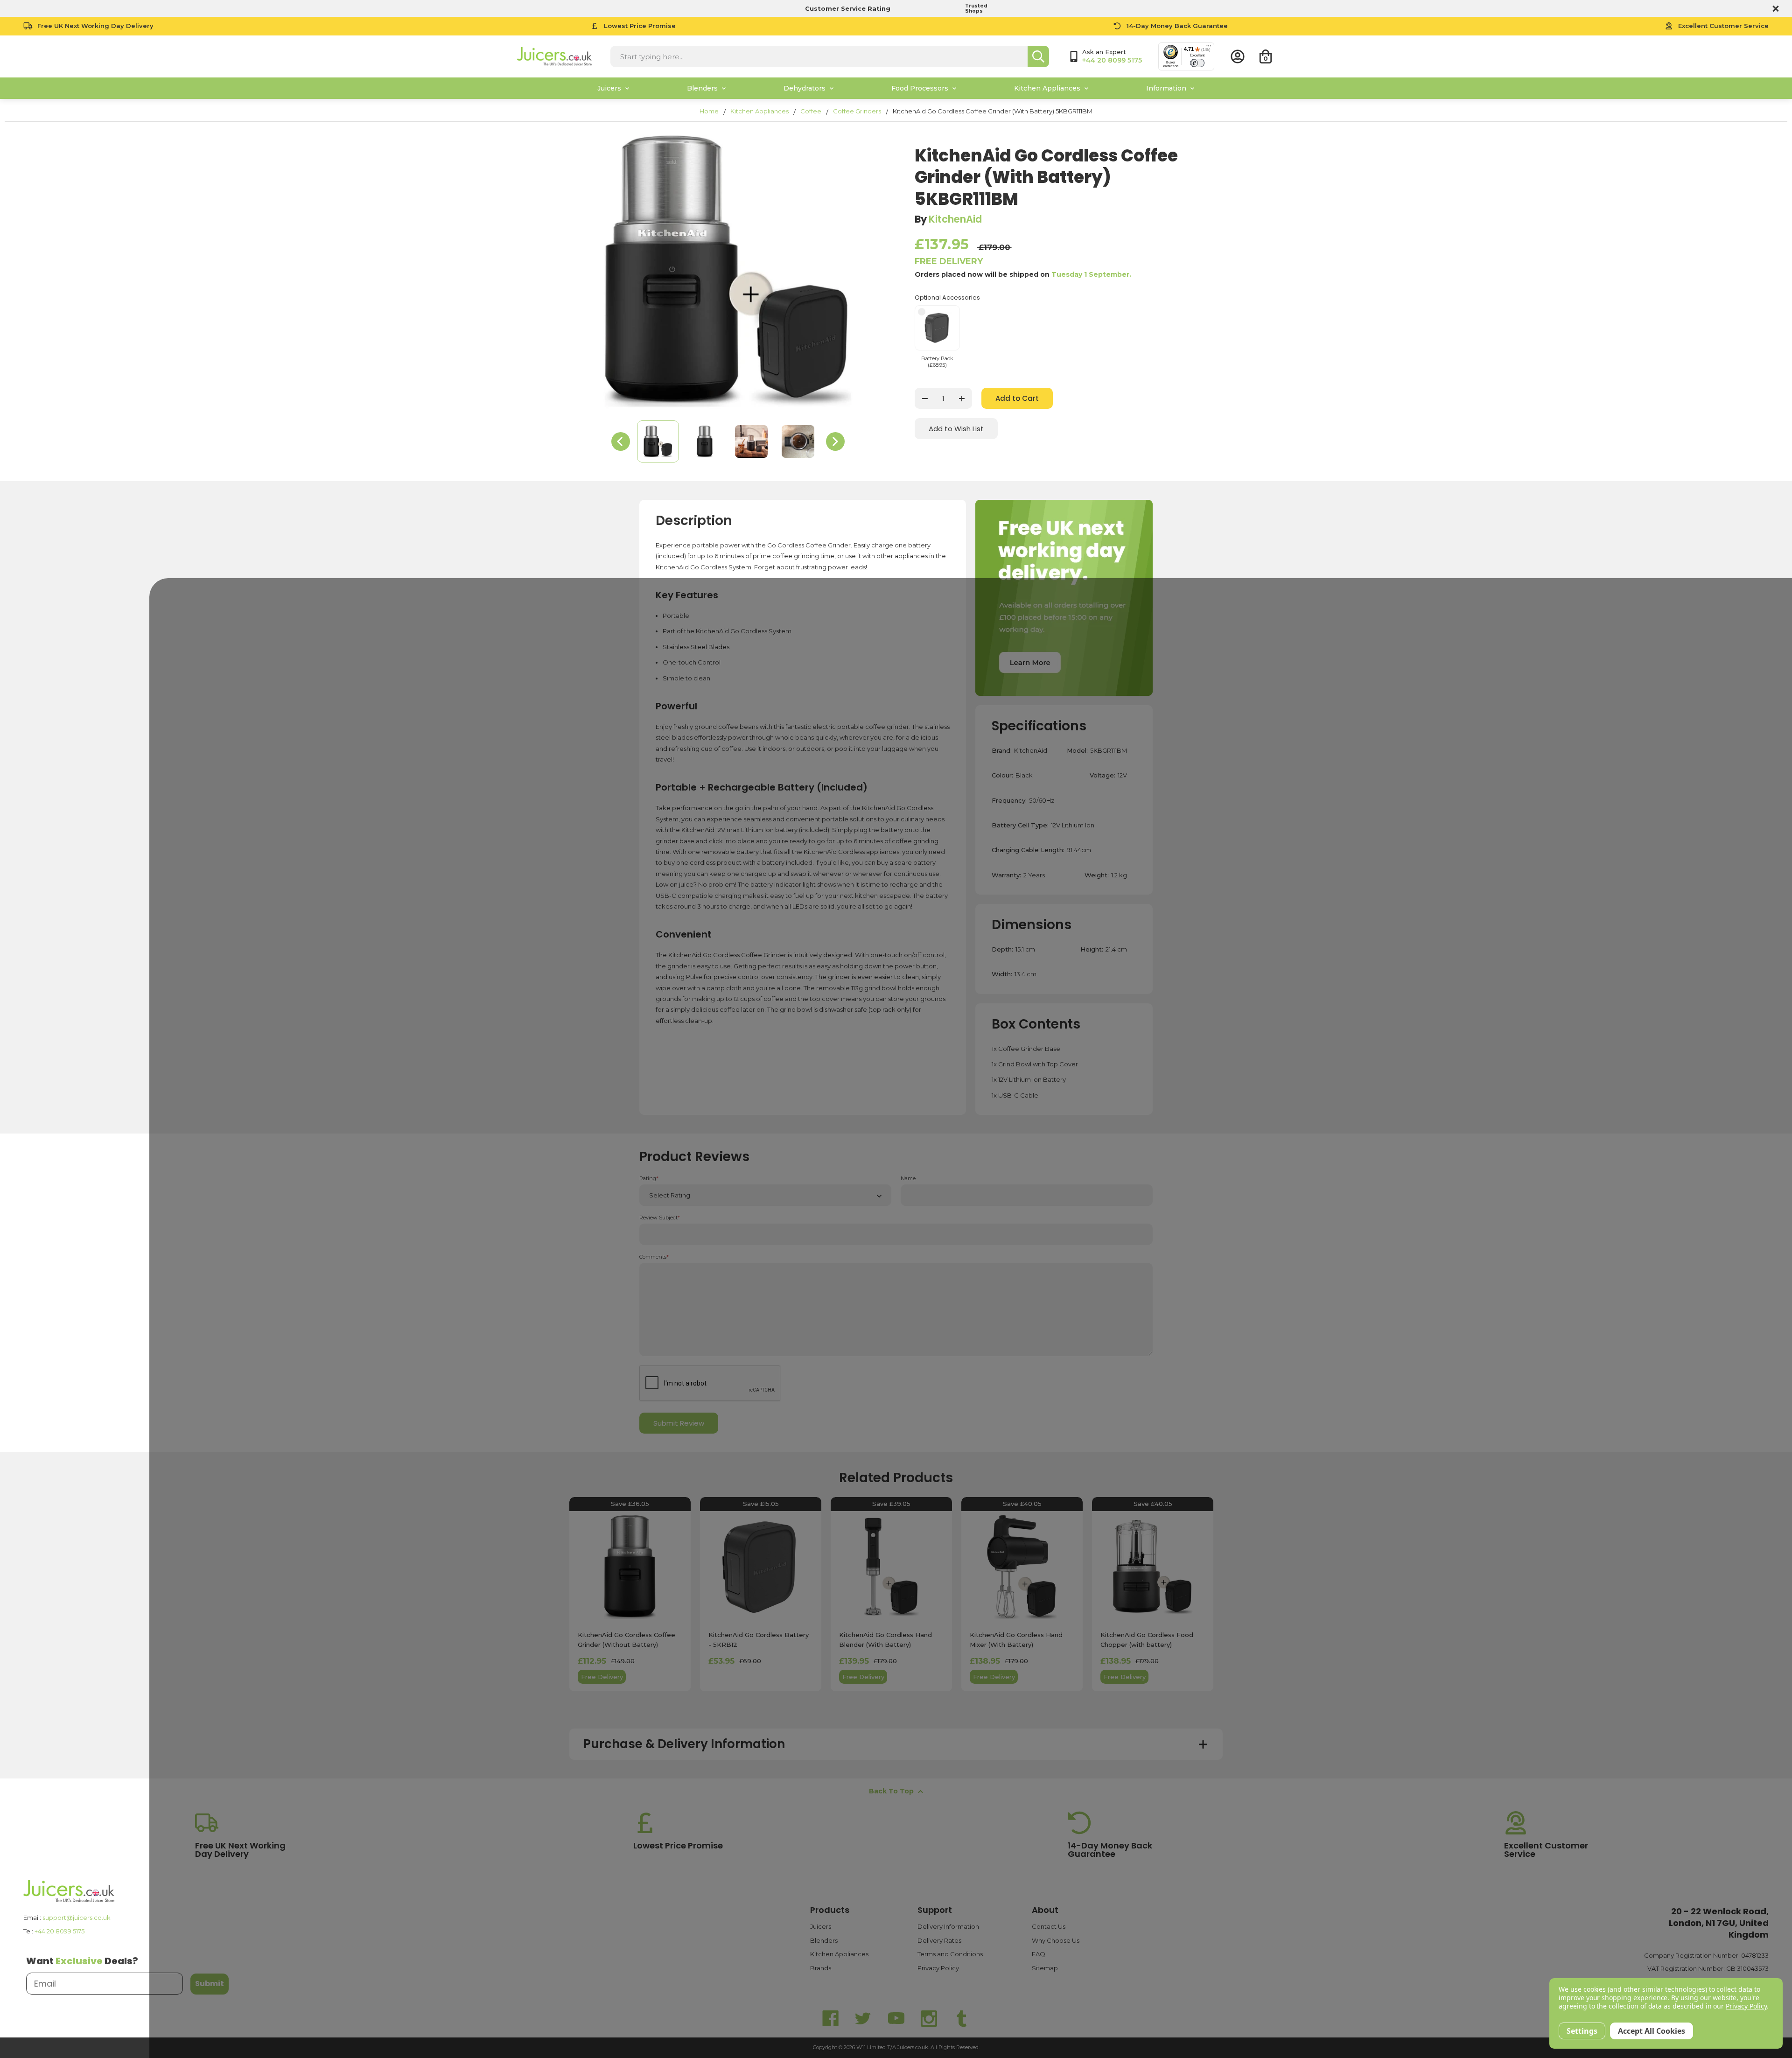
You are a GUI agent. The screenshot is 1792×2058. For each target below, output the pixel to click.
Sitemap (1045, 1968)
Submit (210, 1984)
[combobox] (819, 56)
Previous (621, 441)
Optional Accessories (947, 297)
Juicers (821, 1926)
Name (908, 1179)
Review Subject (660, 1218)
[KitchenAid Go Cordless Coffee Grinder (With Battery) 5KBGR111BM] (658, 441)
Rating (649, 1179)
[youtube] (896, 2019)
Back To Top (891, 1791)
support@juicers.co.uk (77, 1918)
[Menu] (1209, 48)
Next (835, 441)
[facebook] (831, 2019)
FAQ (1039, 1954)
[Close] (1774, 8)
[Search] (1038, 56)
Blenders (824, 1940)
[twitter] (863, 2019)
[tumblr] (961, 2019)
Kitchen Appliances (839, 1954)
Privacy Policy (938, 1968)
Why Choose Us (1056, 1940)
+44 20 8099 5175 (59, 1931)
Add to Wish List (956, 429)
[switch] (1197, 63)
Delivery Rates (939, 1940)
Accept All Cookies (1652, 2031)
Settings (1582, 2031)
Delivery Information (948, 1926)
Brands (821, 1968)
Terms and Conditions (950, 1954)
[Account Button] (1238, 56)
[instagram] (929, 2019)
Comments (654, 1257)
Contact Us (1049, 1926)
